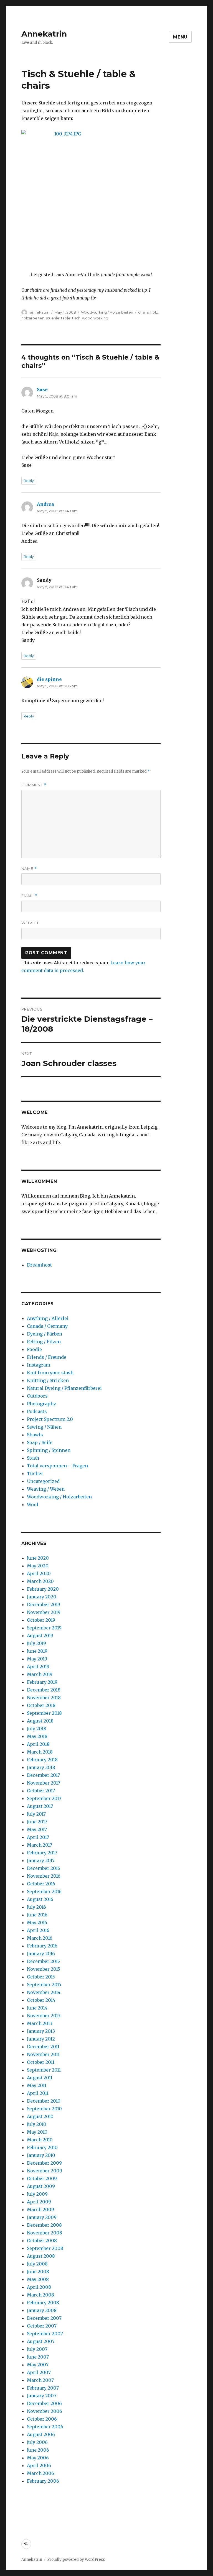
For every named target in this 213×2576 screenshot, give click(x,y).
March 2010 (40, 2140)
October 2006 (42, 2419)
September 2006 (45, 2427)
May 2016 (37, 1923)
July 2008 (37, 2264)
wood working (95, 318)
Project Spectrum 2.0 (50, 1419)
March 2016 (40, 1938)
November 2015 (44, 1969)
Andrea (45, 504)
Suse (42, 389)
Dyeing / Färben (45, 1334)
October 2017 (41, 1791)
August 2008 (41, 2256)
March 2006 (40, 2473)
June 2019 (37, 1651)
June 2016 (37, 1915)
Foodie (34, 1349)
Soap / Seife (40, 1442)
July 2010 (37, 2124)
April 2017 (38, 1837)
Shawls (35, 1435)
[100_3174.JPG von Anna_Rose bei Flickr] (91, 196)
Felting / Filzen (44, 1342)
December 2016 (44, 1868)
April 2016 (38, 1930)
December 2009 (44, 2163)
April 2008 (39, 2287)
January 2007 (42, 2396)
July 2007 (37, 2349)
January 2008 (42, 2310)
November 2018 (44, 1698)
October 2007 (42, 2326)
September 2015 (44, 1985)
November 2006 (45, 2411)
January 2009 (42, 2217)
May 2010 (37, 2132)
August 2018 (40, 1721)
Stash (33, 1458)
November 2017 (44, 1783)
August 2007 (41, 2341)
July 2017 (36, 1814)
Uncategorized (43, 1481)
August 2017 (40, 1806)
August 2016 (40, 1899)
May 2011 (37, 2085)
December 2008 (44, 2225)
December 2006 (44, 2403)
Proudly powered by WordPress (76, 2560)
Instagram (39, 1365)
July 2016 (36, 1907)
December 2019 (44, 1604)
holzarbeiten (33, 318)
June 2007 (38, 2357)
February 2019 (42, 1682)
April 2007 (39, 2372)
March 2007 (40, 2380)
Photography (41, 1404)
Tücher (35, 1473)
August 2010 (40, 2116)
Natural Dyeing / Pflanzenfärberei (64, 1388)
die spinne (49, 679)
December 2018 (44, 1690)
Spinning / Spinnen (49, 1450)
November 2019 (44, 1612)
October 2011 (41, 2062)
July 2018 (37, 1729)
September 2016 (44, 1891)
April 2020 (39, 1573)
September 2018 (44, 1713)
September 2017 (44, 1798)
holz (154, 312)
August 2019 (40, 1636)
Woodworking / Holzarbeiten (107, 312)
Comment (34, 785)
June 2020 (38, 1558)
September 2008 (45, 2248)
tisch (76, 318)
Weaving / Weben (46, 1489)
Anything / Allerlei (48, 1318)
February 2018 (42, 1760)
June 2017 (37, 1822)
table (66, 318)
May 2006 (38, 2458)
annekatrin (40, 312)
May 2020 (38, 1566)
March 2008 (40, 2295)
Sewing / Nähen (44, 1427)
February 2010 (42, 2147)
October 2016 (41, 1884)
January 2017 (41, 1860)
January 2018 (41, 1767)
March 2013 (40, 2023)
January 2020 (42, 1597)
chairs (143, 312)
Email (29, 896)
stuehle (53, 318)
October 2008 (42, 2241)
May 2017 (37, 1829)
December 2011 (43, 2047)
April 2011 (38, 2093)
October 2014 (41, 2000)
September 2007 (45, 2334)
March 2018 (40, 1752)
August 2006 (41, 2434)
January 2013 (41, 2031)
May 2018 (37, 1736)
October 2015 (41, 1977)
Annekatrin (44, 34)
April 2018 (38, 1744)
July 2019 (36, 1643)
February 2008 (43, 2303)
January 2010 (41, 2155)
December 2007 (44, 2318)
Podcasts (37, 1411)
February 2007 (43, 2388)
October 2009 (42, 2178)
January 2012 (41, 2039)
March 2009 (40, 2210)
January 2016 (41, 1954)
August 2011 (40, 2078)
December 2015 (43, 1961)
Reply (29, 481)
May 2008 (38, 2279)
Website (31, 923)
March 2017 (40, 1845)
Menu (180, 37)
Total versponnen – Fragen (57, 1466)
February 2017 (42, 1853)
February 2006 (43, 2481)
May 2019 (37, 1659)
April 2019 (38, 1667)
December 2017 (43, 1775)
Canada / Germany (47, 1326)
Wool (33, 1504)
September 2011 (44, 2070)
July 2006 (37, 2442)
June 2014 (37, 2008)
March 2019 (40, 1674)
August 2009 (41, 2186)
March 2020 (40, 1581)
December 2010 (44, 2101)
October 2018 (41, 1705)
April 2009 (39, 2202)
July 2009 (37, 2194)
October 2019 (41, 1620)
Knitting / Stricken (48, 1380)
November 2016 (44, 1876)
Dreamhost (39, 1265)
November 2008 (45, 2233)
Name (29, 869)
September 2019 (44, 1628)
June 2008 (38, 2272)
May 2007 (38, 2365)
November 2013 (44, 2016)
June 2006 (38, 2450)
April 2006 (39, 2465)
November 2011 (43, 2054)
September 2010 (44, 2109)
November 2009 (45, 2171)
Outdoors (37, 1396)
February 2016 (42, 1946)
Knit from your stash (50, 1373)
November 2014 (44, 1992)
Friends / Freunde (47, 1357)
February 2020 (43, 1589)
